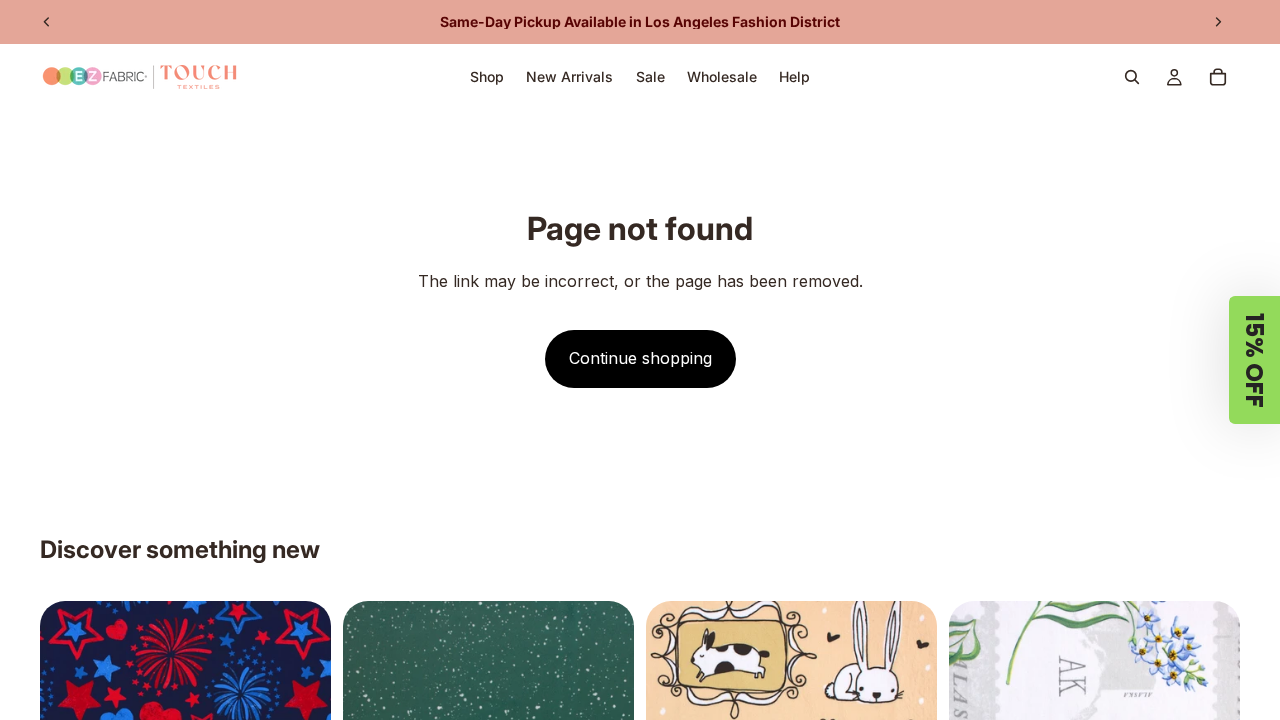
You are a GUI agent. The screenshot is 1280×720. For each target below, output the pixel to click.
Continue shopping (640, 358)
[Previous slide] (47, 22)
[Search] (1132, 77)
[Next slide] (1218, 22)
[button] (1254, 360)
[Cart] (1218, 77)
